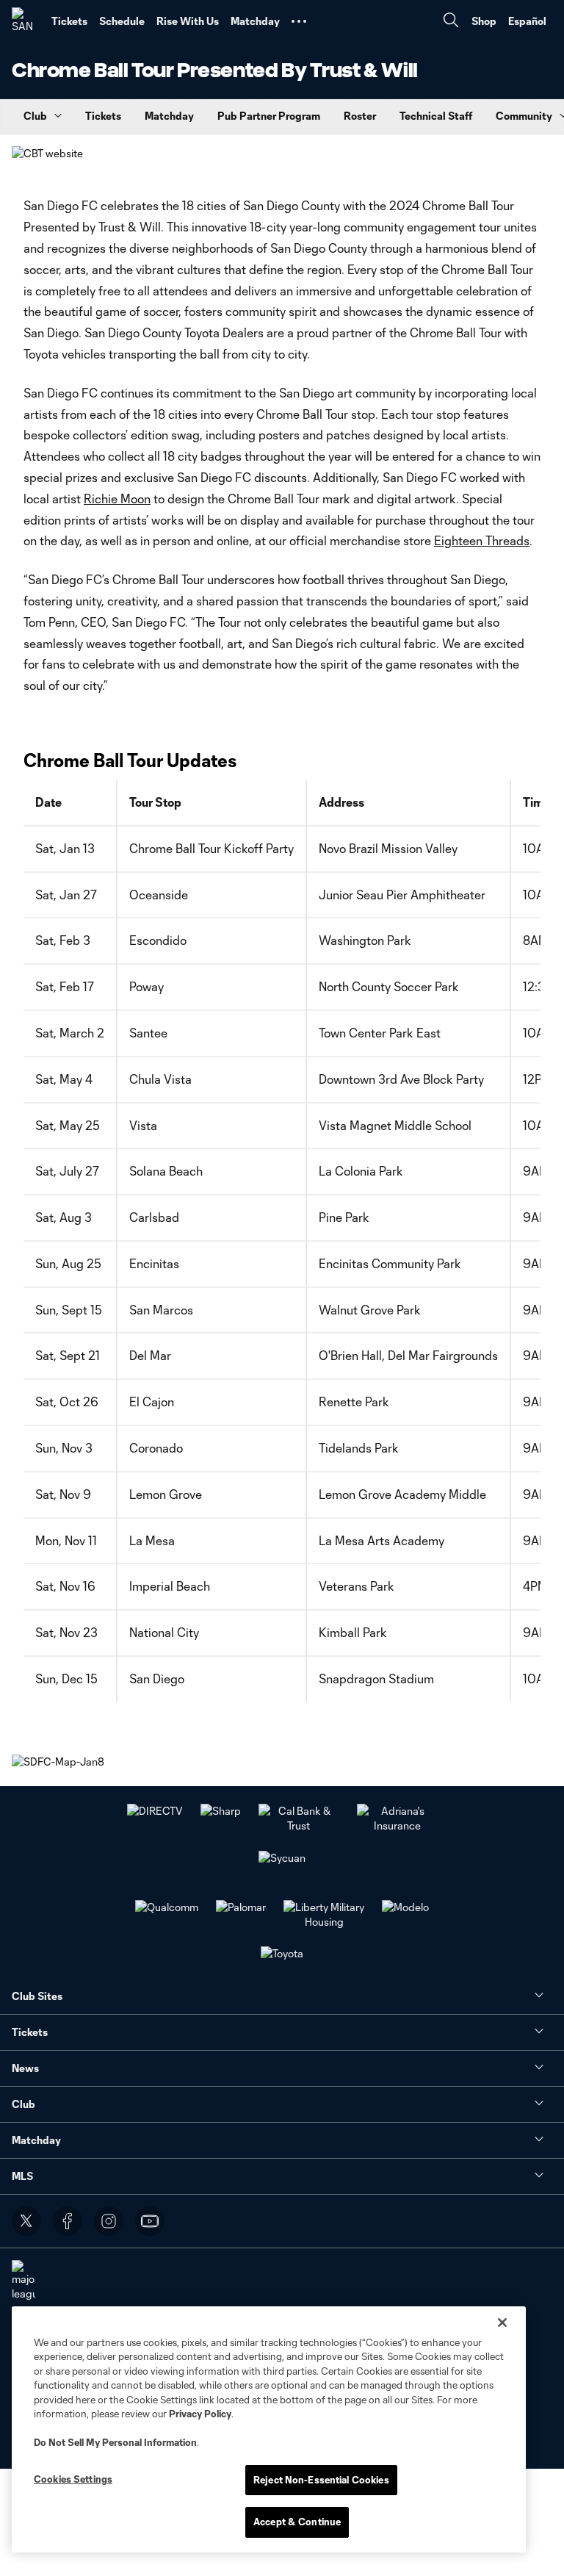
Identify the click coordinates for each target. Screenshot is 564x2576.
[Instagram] (109, 2221)
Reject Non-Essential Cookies (321, 2480)
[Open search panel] (451, 22)
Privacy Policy (200, 2414)
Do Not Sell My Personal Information (115, 2442)
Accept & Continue (297, 2522)
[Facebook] (68, 2221)
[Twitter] (26, 2221)
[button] (299, 21)
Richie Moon (117, 499)
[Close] (502, 2323)
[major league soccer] (23, 2288)
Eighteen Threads (482, 540)
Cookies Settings (73, 2479)
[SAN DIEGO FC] (26, 21)
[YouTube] (150, 2221)
